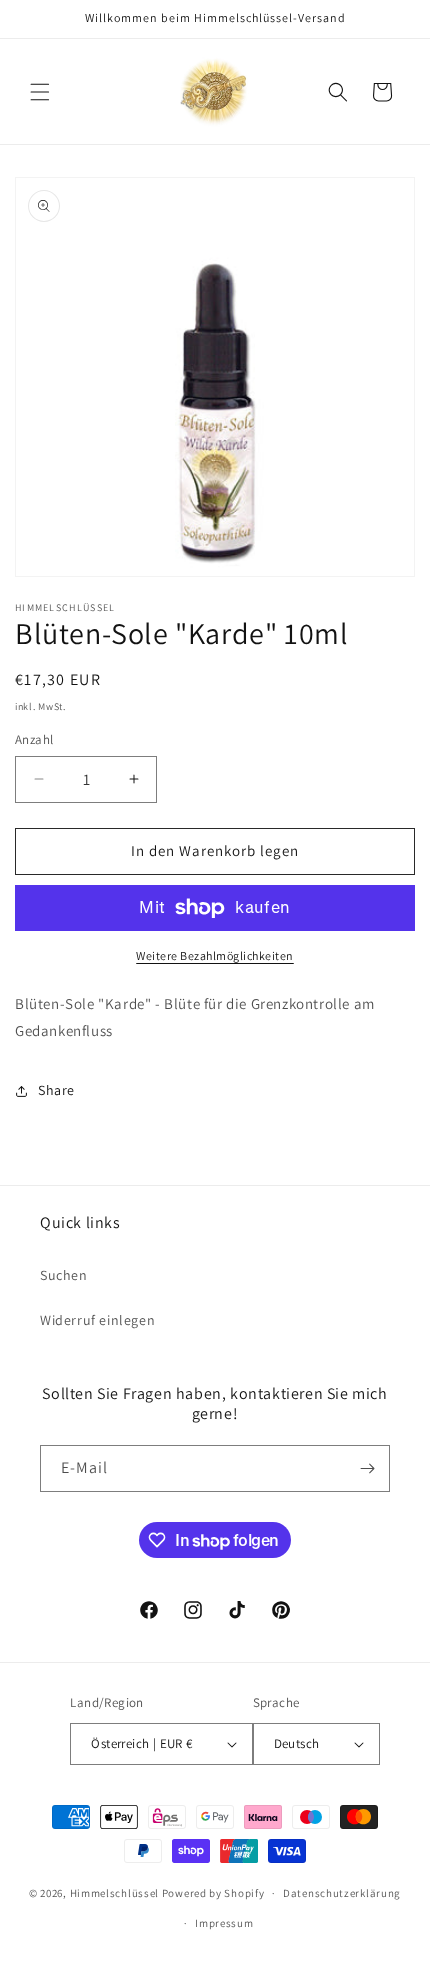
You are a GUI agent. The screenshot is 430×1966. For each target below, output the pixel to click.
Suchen (64, 1275)
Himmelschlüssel (115, 1893)
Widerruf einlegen (97, 1320)
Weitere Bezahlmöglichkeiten (215, 955)
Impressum (224, 1923)
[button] (40, 92)
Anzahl (34, 739)
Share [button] (56, 1090)
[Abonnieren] (367, 1468)
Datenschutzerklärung (342, 1893)
